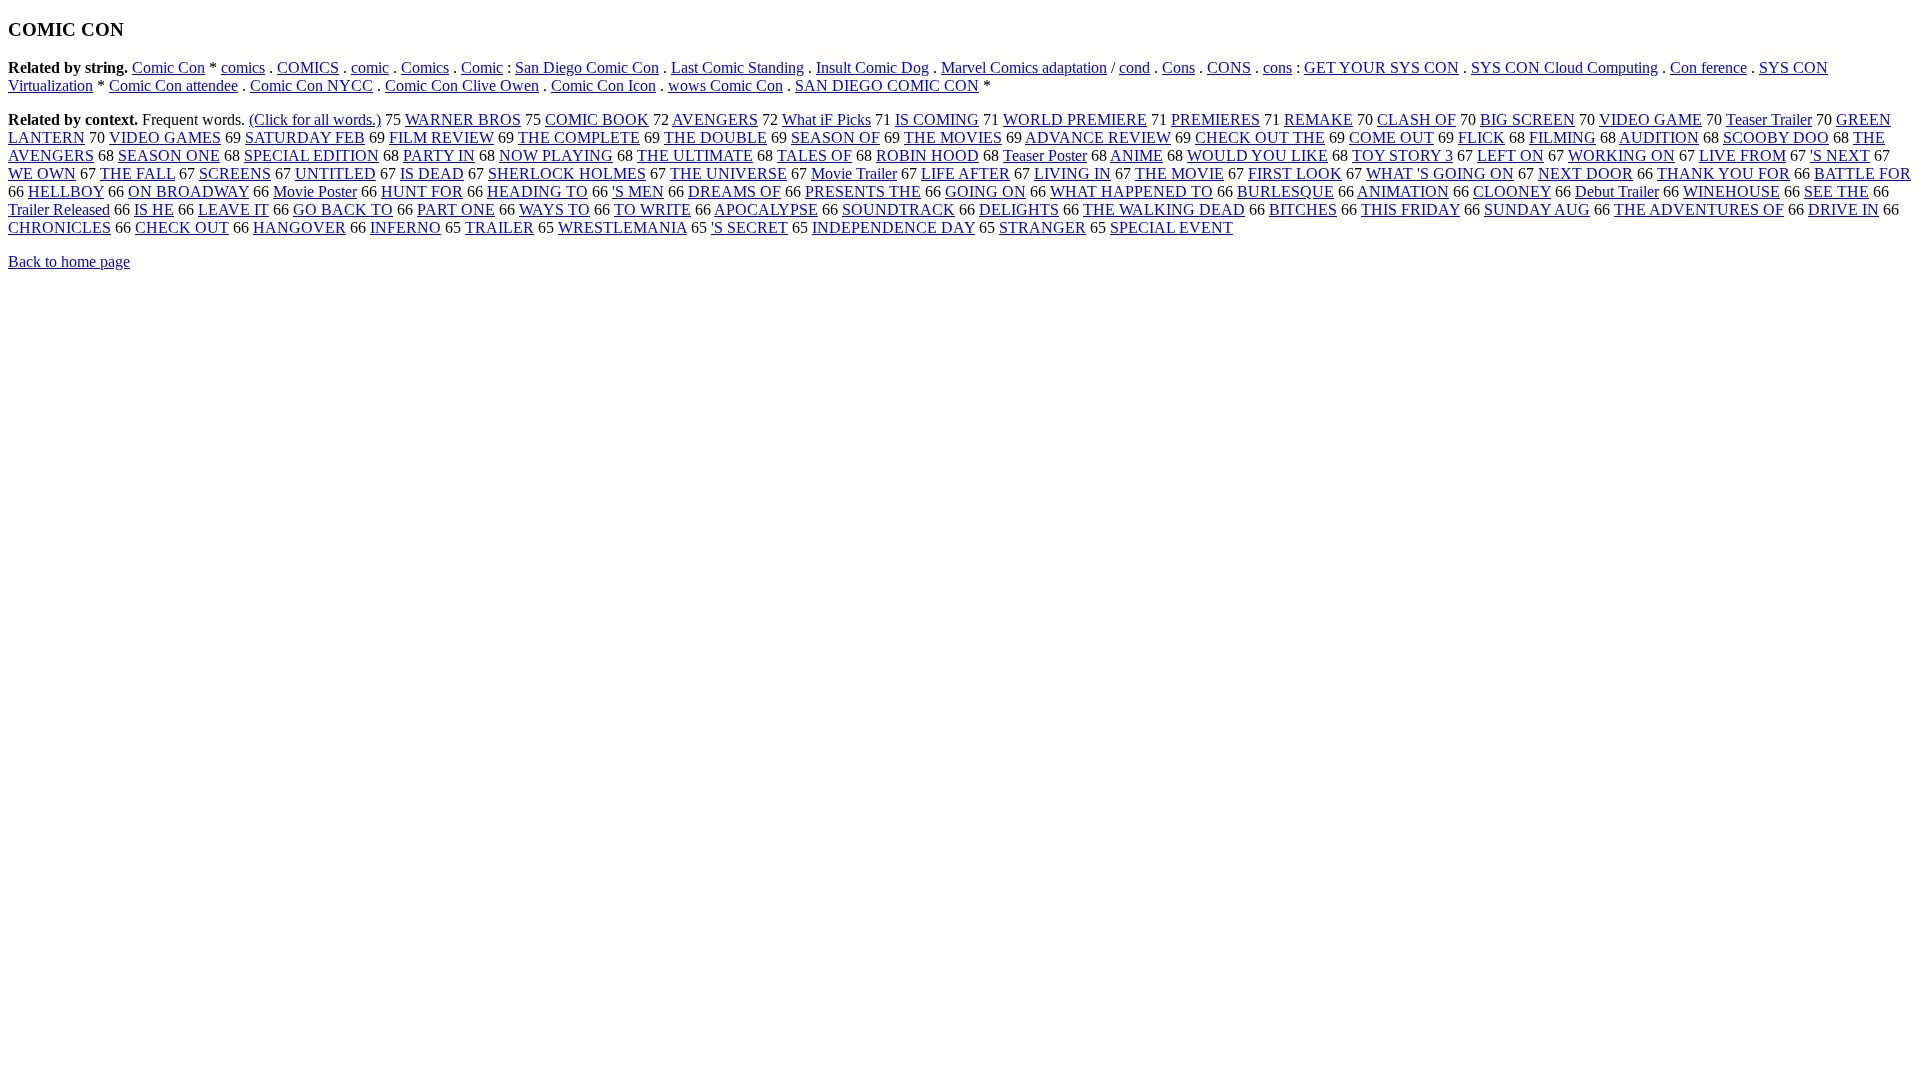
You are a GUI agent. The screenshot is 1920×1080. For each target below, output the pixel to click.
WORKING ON (1621, 155)
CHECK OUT (182, 227)
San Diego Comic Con (587, 67)
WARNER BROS (463, 119)
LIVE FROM (1742, 155)
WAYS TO (554, 209)
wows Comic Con (725, 85)
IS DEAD (432, 173)
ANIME (1136, 155)
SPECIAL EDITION (311, 155)
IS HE (154, 209)
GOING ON (985, 191)
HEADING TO (537, 191)
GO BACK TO (343, 209)
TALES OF (814, 155)
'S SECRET (749, 227)
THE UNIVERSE (728, 173)
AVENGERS (715, 119)
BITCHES (1303, 209)
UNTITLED (335, 173)
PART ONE (456, 209)
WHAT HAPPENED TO (1131, 191)
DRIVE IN (1843, 209)
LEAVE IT (233, 209)
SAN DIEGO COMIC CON (887, 85)
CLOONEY (1512, 191)
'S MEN (638, 191)
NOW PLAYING (556, 155)
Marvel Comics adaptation (1024, 67)
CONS (1229, 67)
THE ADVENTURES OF (1699, 209)
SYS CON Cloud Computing (1564, 67)
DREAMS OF (734, 191)
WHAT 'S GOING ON (1440, 173)
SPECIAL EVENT (1171, 227)
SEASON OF (835, 137)
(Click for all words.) (315, 119)
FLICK (1481, 137)
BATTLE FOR (1862, 173)
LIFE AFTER (965, 173)
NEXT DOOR (1585, 173)
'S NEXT (1840, 155)
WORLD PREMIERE (1075, 119)
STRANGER (1042, 227)
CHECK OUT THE (1260, 137)
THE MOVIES (953, 137)
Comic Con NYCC (311, 85)
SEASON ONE (169, 155)
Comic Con (168, 67)
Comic (482, 67)
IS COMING (937, 119)
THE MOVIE (1179, 173)
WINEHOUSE (1731, 191)
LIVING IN (1072, 173)
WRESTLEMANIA (622, 227)
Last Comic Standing (737, 67)
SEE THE (1836, 191)
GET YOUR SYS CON (1381, 67)
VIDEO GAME (1650, 119)
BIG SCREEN (1527, 119)
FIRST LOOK (1295, 173)
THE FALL (137, 173)
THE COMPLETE (579, 137)
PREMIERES (1215, 119)
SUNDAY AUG (1537, 209)
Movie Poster (315, 191)
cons (1277, 67)
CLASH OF (1416, 119)
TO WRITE (652, 209)
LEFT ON (1510, 155)
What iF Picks (826, 119)
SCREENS (235, 173)
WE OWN (42, 173)
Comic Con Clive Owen (462, 85)
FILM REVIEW (441, 137)
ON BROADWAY (188, 191)
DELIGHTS (1019, 209)
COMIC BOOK (597, 119)
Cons (1178, 67)
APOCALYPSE (766, 209)
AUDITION (1659, 137)
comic (370, 67)
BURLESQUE (1285, 191)
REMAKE (1318, 119)
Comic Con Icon (603, 85)
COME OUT (1391, 137)
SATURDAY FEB (305, 137)
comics (243, 67)
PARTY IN (439, 155)
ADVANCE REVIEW (1098, 137)
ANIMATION (1403, 191)
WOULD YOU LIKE (1257, 155)
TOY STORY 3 (1402, 155)
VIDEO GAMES (165, 137)
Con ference (1708, 67)
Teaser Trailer (1769, 119)
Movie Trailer (854, 173)
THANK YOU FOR (1723, 173)
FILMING (1562, 137)
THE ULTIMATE (695, 155)
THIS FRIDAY (1410, 209)
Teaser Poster (1045, 155)
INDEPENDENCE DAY (893, 227)
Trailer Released (59, 209)
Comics (425, 67)
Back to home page (69, 261)
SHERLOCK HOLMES (567, 173)
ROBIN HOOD (927, 155)
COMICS (308, 67)
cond (1134, 67)
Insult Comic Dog (872, 67)
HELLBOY (66, 191)
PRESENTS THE (863, 191)
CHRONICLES (59, 227)
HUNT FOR (422, 191)
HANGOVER (299, 227)
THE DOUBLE (715, 137)
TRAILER (499, 227)
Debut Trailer (1617, 191)
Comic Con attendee (173, 85)
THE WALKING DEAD (1164, 209)
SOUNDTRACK (898, 209)
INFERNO (405, 227)
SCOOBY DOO (1776, 137)
